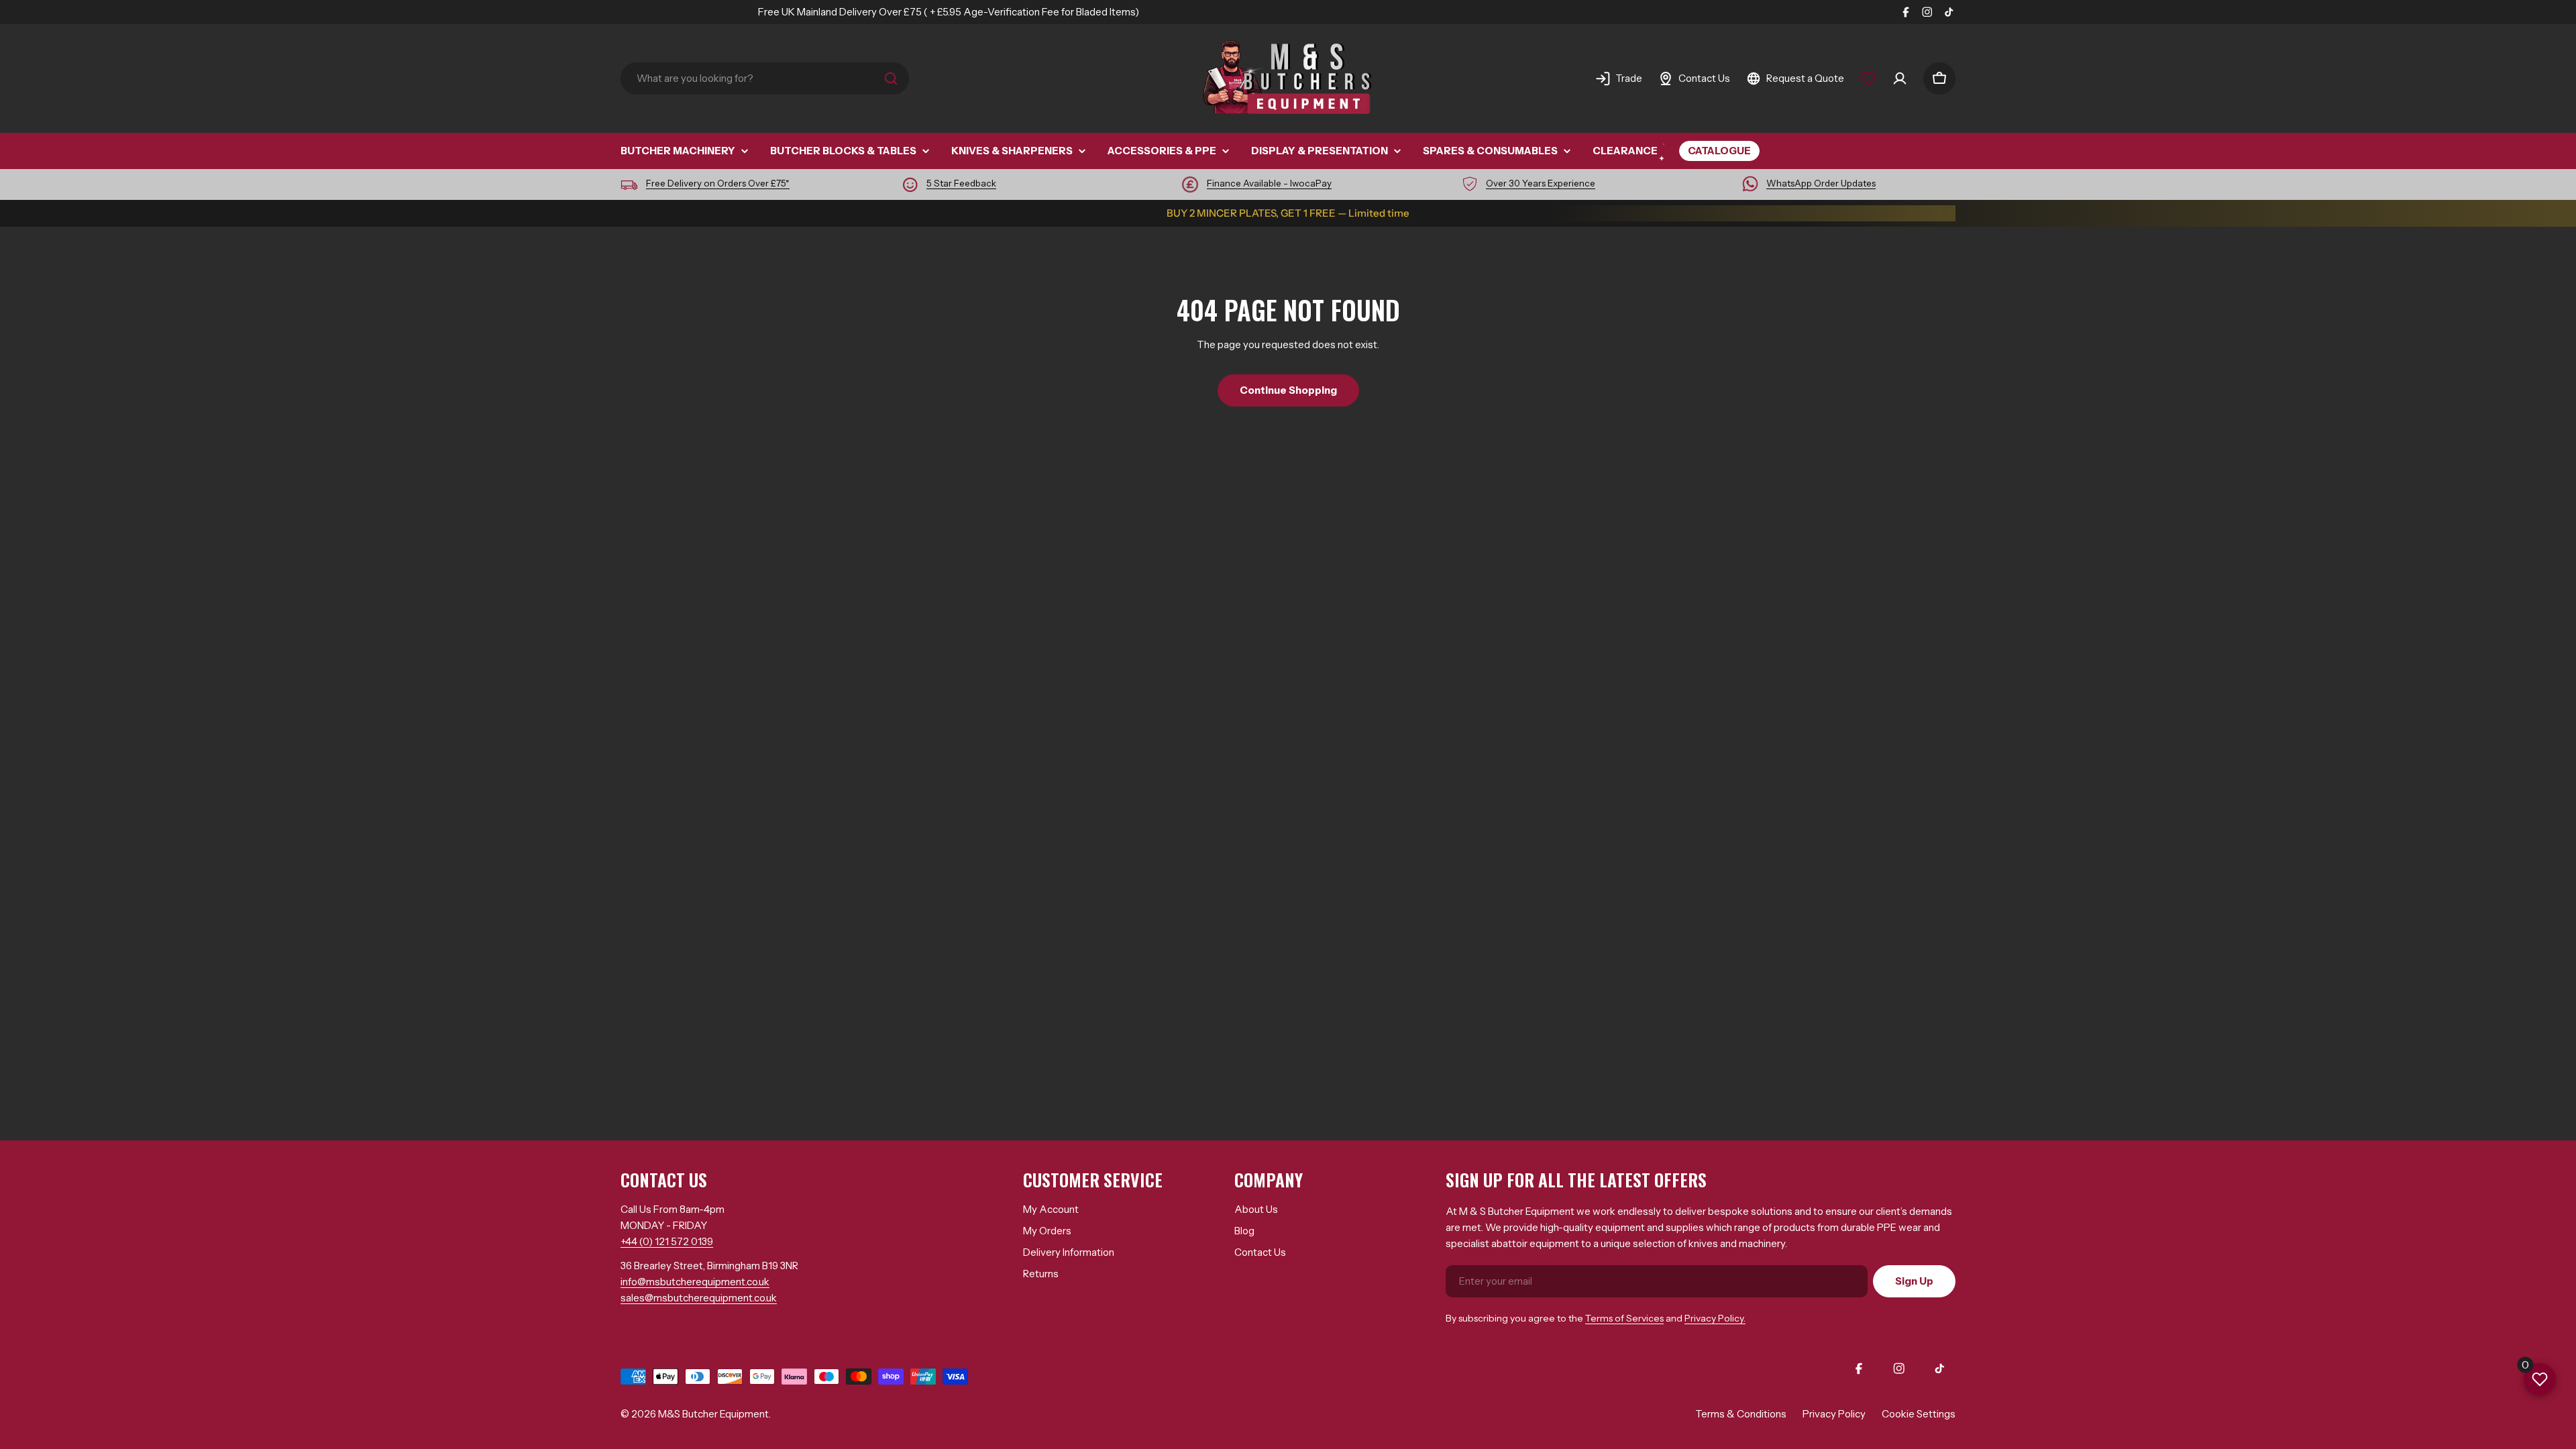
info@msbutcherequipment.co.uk (695, 1282)
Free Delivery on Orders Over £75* (718, 183)
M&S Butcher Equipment (713, 1414)
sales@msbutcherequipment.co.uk (699, 1298)
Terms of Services (1624, 1318)
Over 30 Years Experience (1541, 183)
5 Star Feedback (961, 183)
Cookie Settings (1919, 1414)
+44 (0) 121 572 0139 (667, 1241)
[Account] (1900, 78)
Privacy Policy (1834, 1414)
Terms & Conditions (1741, 1414)
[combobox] (765, 78)
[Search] (891, 78)
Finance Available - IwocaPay (1269, 183)
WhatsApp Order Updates (1821, 183)
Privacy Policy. (1715, 1318)
